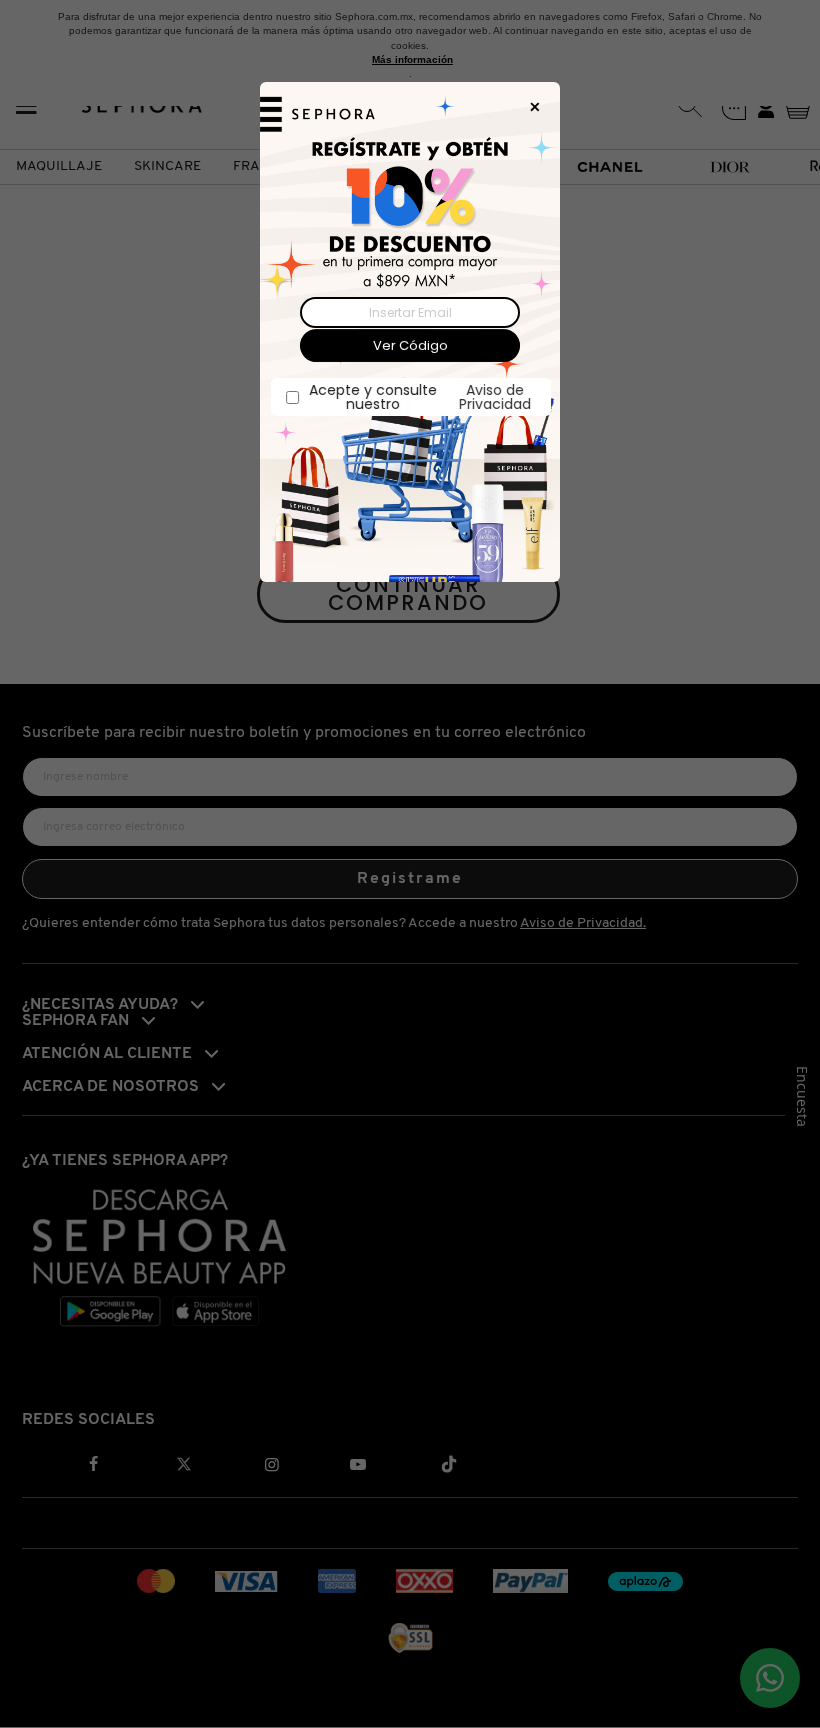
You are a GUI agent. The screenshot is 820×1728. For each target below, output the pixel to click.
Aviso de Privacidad (494, 397)
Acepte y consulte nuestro (419, 397)
